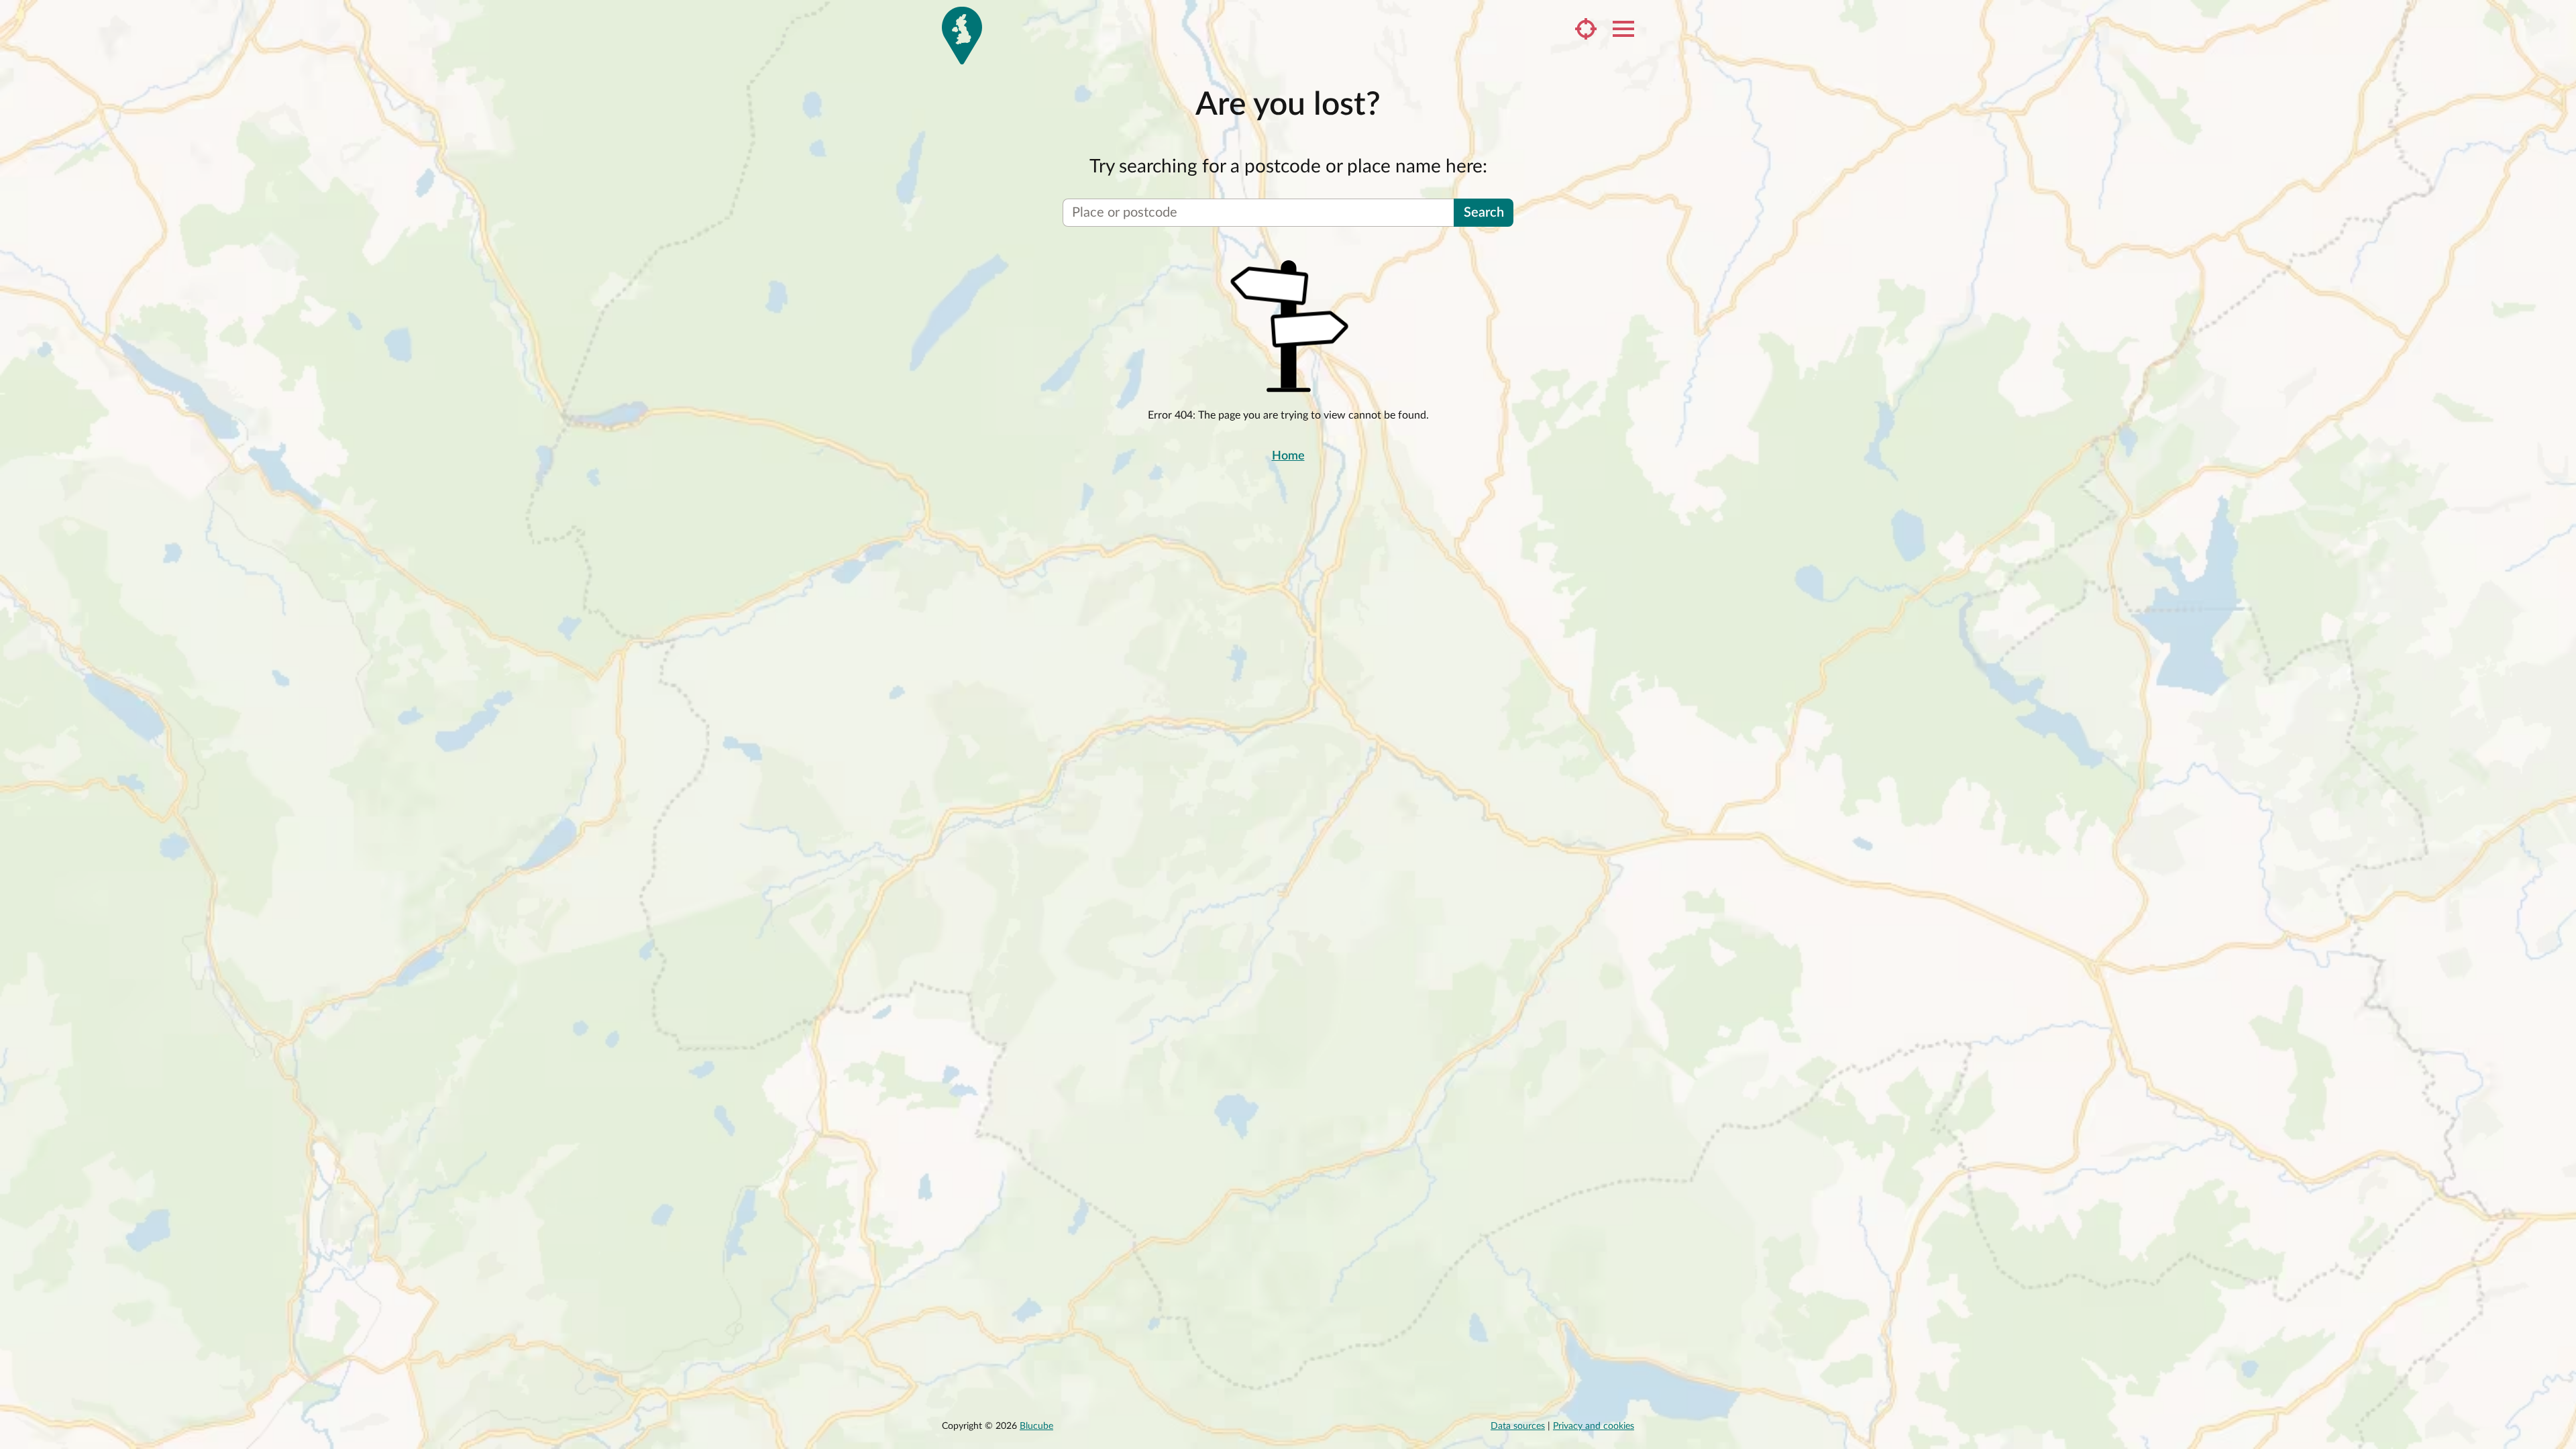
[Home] (962, 36)
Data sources (1518, 1426)
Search (1484, 213)
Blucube (1036, 1426)
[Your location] (1586, 29)
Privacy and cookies (1594, 1426)
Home (1288, 456)
